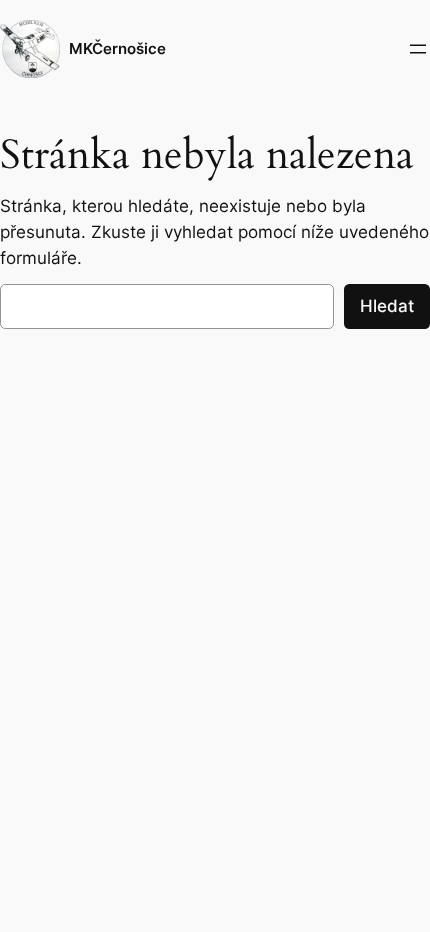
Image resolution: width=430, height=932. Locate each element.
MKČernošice (117, 49)
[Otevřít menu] (418, 49)
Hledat (387, 306)
